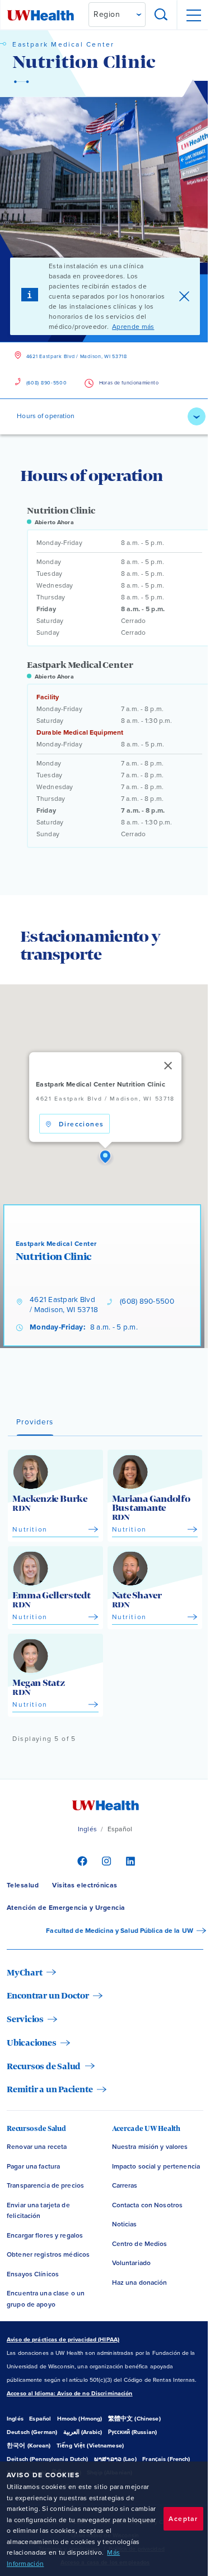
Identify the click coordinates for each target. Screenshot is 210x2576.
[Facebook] (81, 1860)
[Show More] (197, 416)
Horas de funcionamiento (129, 383)
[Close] (167, 1066)
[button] (105, 1157)
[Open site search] (161, 15)
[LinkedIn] (129, 1860)
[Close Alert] (184, 296)
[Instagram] (105, 1860)
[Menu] (193, 15)
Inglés (87, 1829)
